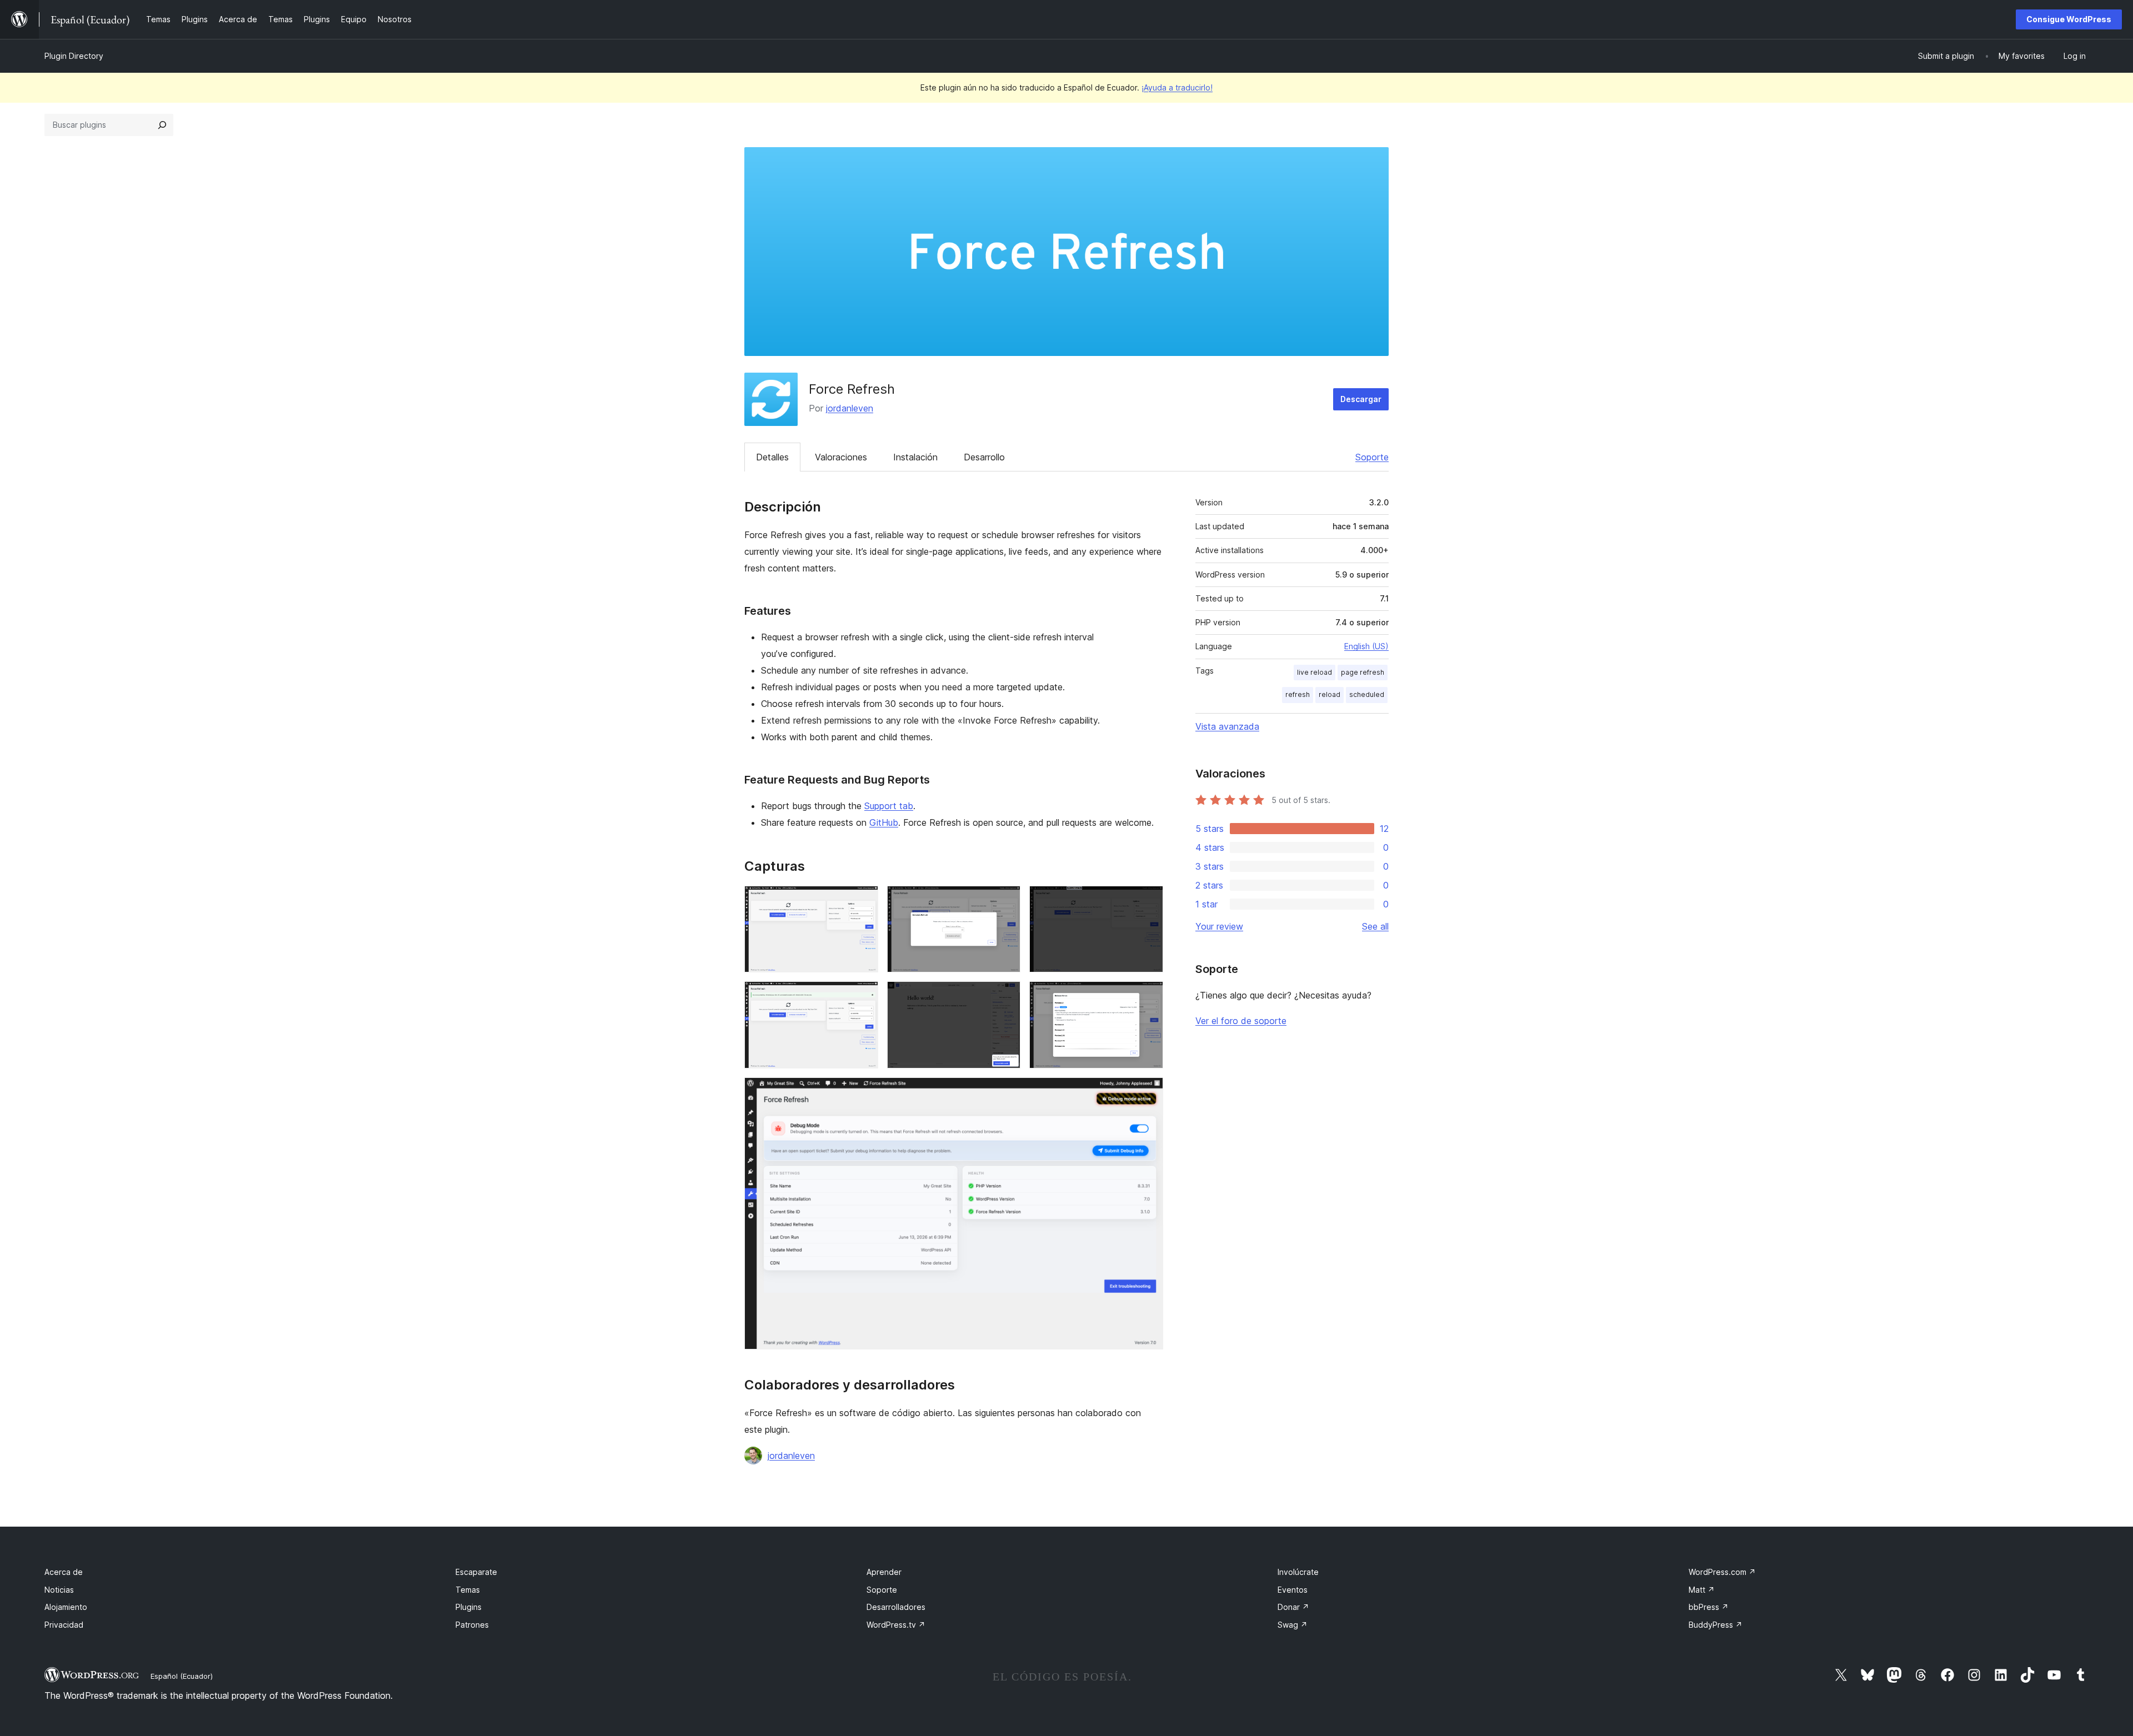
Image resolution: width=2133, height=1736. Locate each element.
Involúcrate (1298, 1572)
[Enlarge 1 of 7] (863, 901)
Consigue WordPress (2069, 19)
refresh (1298, 694)
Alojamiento (66, 1607)
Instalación (915, 457)
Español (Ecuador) (182, 1676)
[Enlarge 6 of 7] (1148, 996)
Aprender (884, 1572)
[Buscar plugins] (162, 125)
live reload (1315, 672)
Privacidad (64, 1625)
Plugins (469, 1607)
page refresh (1363, 672)
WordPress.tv (896, 1625)
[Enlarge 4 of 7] (863, 996)
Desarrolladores (896, 1607)
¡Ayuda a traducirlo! (1177, 87)
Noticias (59, 1590)
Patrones (472, 1625)
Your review (1219, 926)
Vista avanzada (1227, 726)
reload (1330, 694)
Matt (1702, 1590)
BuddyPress (1716, 1625)
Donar (1293, 1607)
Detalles (772, 457)
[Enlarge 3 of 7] (1148, 901)
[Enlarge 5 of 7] (1005, 996)
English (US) (1366, 646)
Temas (468, 1590)
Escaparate (476, 1572)
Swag (1293, 1625)
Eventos (1293, 1590)
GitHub (884, 822)
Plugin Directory (74, 56)
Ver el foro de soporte (1241, 1021)
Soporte (1372, 457)
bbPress (1709, 1607)
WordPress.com (1722, 1572)
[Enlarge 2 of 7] (1005, 901)
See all (1375, 926)
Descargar (1361, 399)
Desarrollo (984, 457)
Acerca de (64, 1572)
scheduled (1367, 694)
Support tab (889, 806)
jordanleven (850, 408)
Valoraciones (841, 457)
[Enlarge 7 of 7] (1148, 1092)
